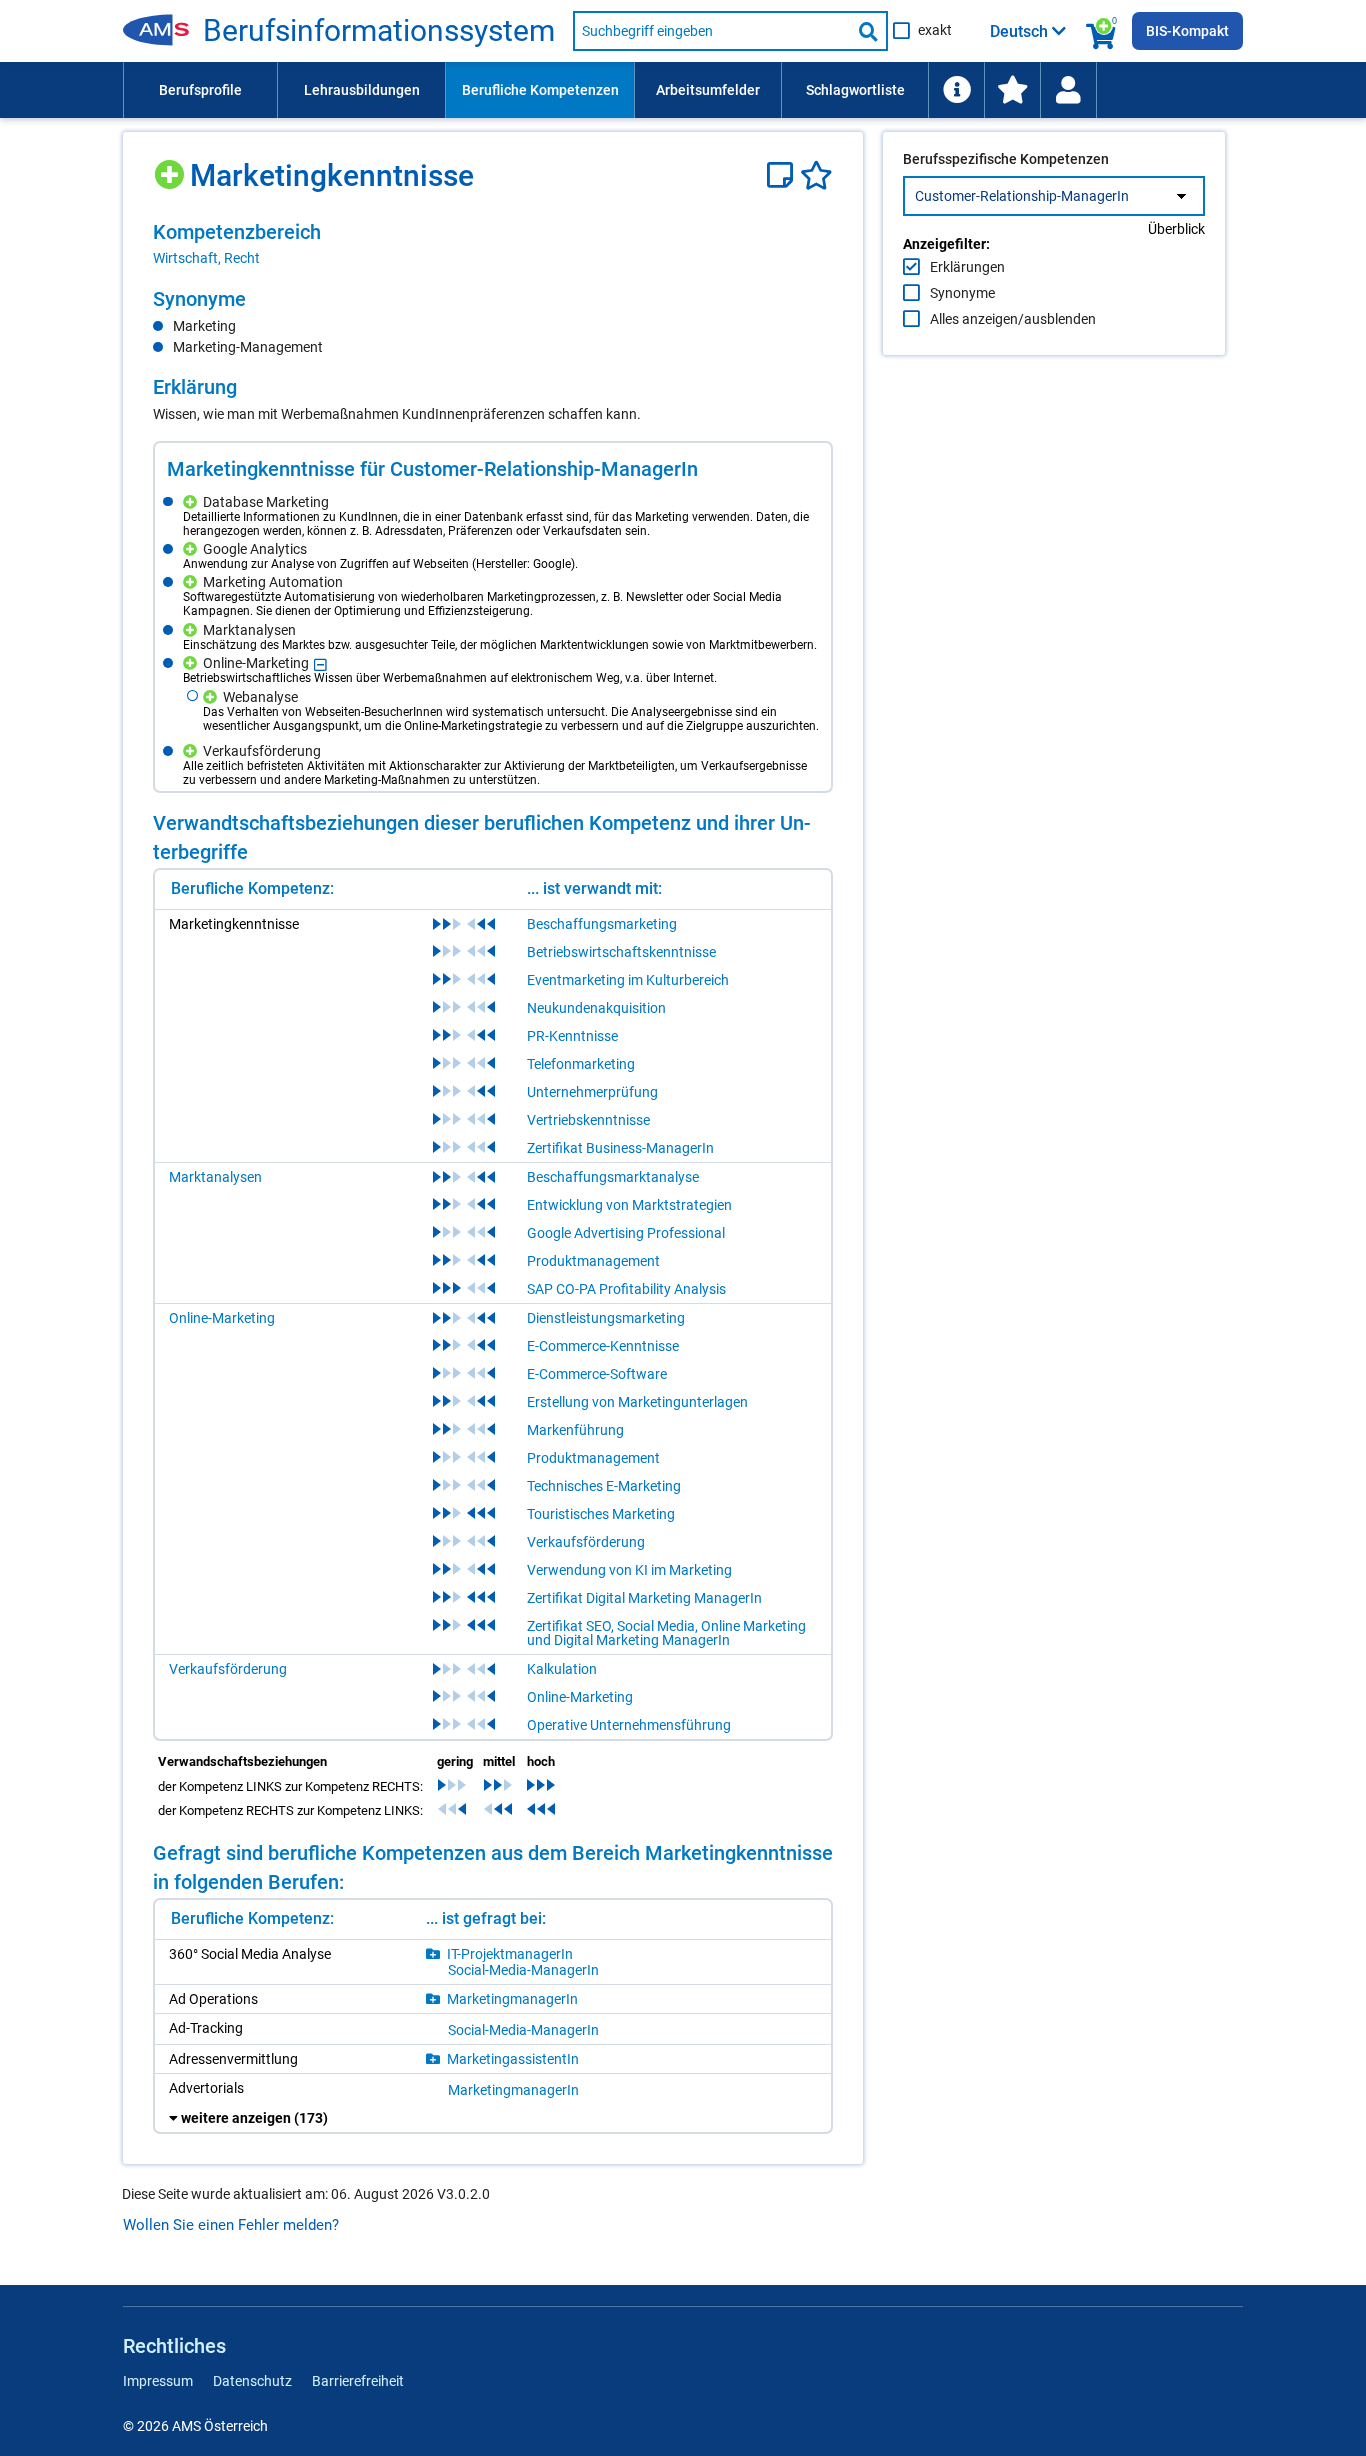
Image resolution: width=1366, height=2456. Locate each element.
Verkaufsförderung (586, 1542)
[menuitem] (200, 90)
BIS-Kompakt (1187, 31)
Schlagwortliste (855, 90)
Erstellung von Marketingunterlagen (637, 1402)
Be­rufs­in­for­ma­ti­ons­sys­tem (379, 31)
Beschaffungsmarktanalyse (613, 1177)
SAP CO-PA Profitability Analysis (626, 1289)
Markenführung (575, 1430)
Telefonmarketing (581, 1064)
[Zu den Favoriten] (1012, 90)
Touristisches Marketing (601, 1514)
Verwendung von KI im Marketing (629, 1570)
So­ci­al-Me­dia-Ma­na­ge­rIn (523, 1970)
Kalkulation (562, 1669)
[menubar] (683, 90)
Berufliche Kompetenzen (540, 90)
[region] (493, 244)
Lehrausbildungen (362, 90)
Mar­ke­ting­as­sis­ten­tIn (513, 2059)
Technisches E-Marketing (604, 1486)
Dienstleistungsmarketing (606, 1318)
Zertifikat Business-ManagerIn (620, 1148)
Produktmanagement (593, 1261)
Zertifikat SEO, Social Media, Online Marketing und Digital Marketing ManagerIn (666, 1633)
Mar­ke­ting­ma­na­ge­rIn (512, 1999)
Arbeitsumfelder (708, 90)
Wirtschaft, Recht (206, 258)
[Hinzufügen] (171, 167)
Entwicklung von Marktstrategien (629, 1205)
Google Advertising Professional (626, 1233)
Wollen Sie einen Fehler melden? (231, 2225)
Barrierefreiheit (358, 2381)
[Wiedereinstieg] (1068, 90)
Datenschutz (252, 2381)
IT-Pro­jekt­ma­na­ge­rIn (510, 1954)
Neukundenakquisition (596, 1008)
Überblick (1176, 229)
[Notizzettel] (783, 175)
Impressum (158, 2381)
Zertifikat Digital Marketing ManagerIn (644, 1598)
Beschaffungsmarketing (602, 924)
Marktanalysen (215, 1177)
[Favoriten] (816, 175)
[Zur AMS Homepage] (163, 31)
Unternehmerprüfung (592, 1092)
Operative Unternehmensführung (629, 1725)
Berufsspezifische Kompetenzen (1006, 159)
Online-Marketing (222, 1318)
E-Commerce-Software (597, 1374)
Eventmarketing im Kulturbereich (628, 980)
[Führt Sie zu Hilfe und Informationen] (956, 90)
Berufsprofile (200, 90)
